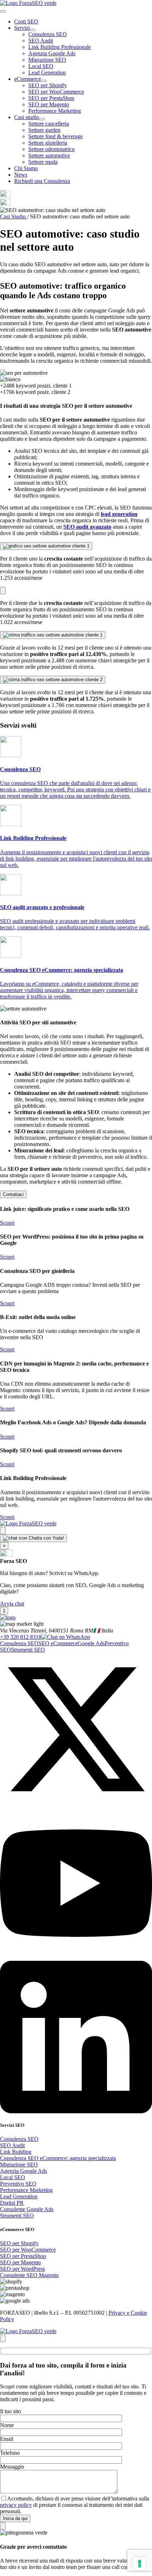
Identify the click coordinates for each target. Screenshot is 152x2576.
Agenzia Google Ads (52, 53)
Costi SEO (26, 21)
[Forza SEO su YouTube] (76, 1957)
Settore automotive (49, 155)
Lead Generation (47, 73)
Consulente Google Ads (27, 2209)
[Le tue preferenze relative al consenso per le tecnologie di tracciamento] (140, 2564)
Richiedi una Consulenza (42, 181)
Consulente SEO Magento (29, 2275)
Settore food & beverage (55, 136)
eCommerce (28, 79)
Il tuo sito (10, 2411)
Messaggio (12, 2467)
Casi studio (27, 117)
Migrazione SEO (47, 60)
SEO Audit (41, 41)
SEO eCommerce (58, 1643)
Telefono (10, 2453)
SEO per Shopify (48, 85)
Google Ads (91, 1643)
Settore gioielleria (48, 143)
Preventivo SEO (18, 2184)
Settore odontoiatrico (51, 149)
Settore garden (44, 130)
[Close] (3, 1531)
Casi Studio (14, 216)
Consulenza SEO (48, 34)
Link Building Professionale (60, 47)
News (21, 175)
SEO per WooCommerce (56, 92)
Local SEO (41, 66)
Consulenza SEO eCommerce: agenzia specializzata (58, 2158)
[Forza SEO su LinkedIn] (76, 2111)
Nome (7, 2425)
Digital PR (12, 2203)
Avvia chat (12, 1604)
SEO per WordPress (22, 2269)
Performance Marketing (55, 111)
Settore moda (43, 162)
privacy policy (16, 2505)
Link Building (16, 2152)
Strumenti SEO (28, 1650)
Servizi (22, 28)
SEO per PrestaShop (51, 98)
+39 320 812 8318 (21, 1637)
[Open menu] (3, 11)
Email (7, 2439)
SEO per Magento (49, 104)
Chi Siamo (26, 168)
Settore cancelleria (49, 124)
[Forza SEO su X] (76, 1804)
